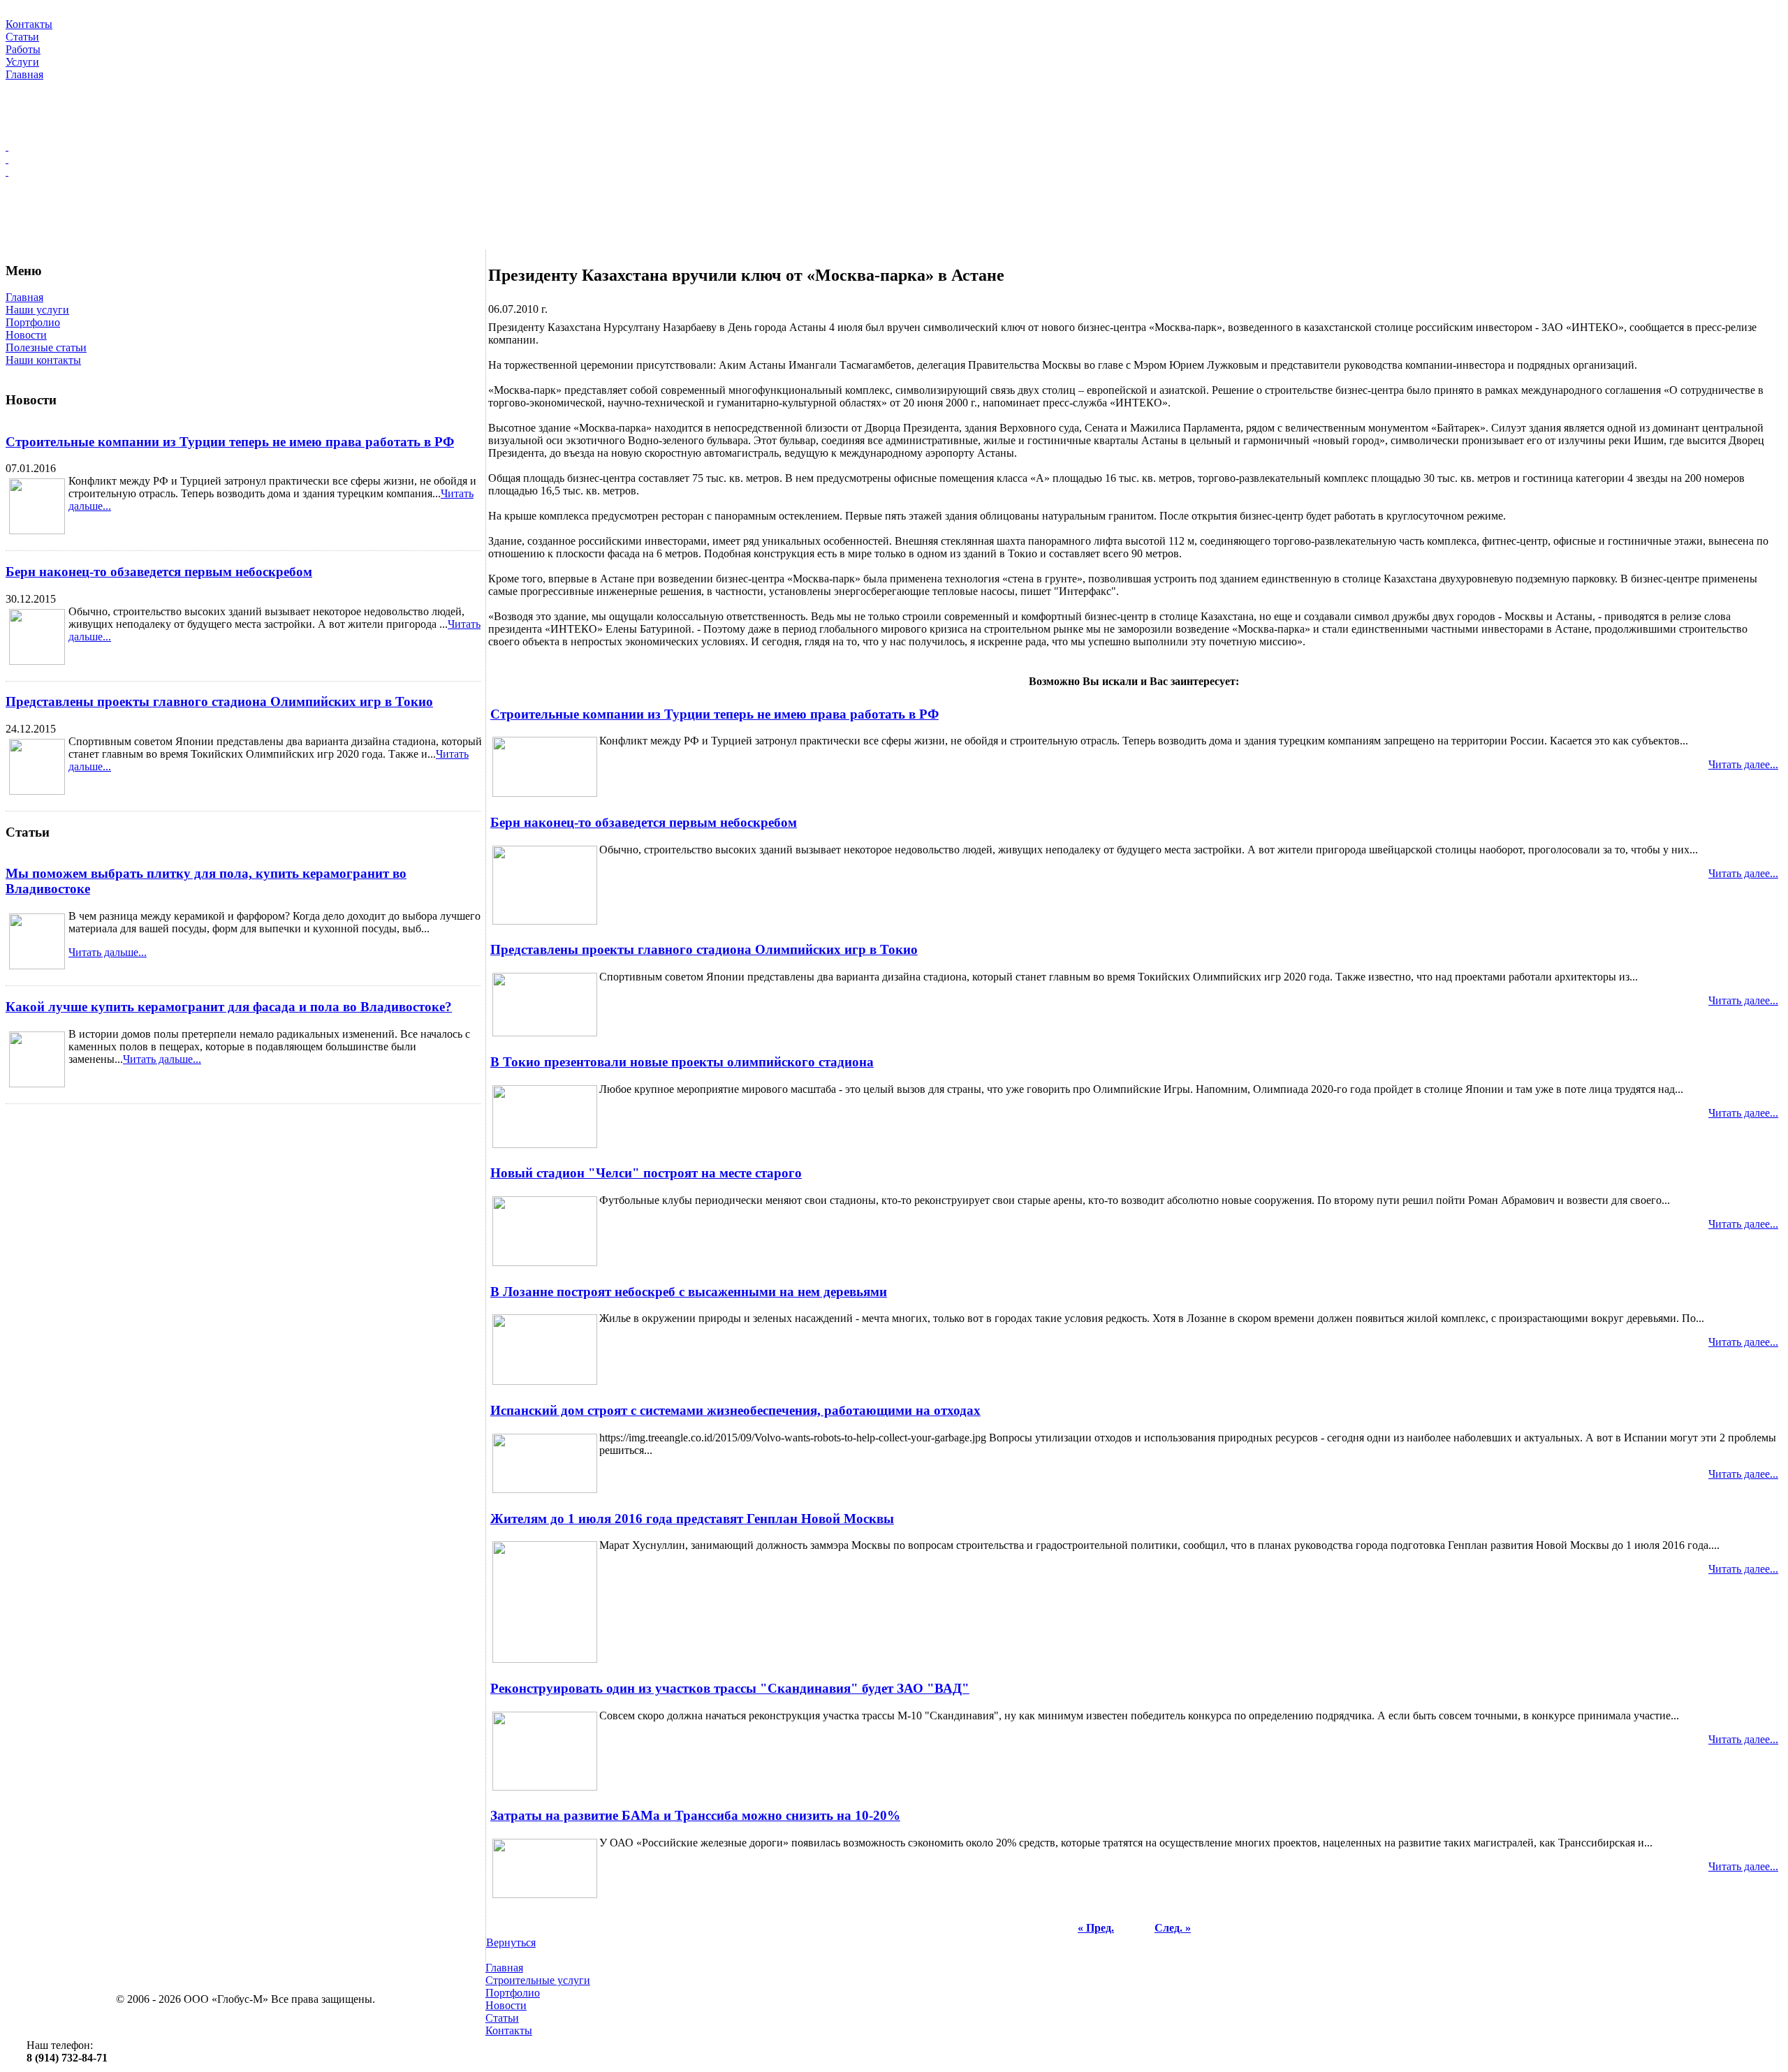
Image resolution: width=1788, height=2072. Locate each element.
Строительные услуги (538, 1980)
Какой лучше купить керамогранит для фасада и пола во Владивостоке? (229, 1007)
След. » (1173, 1928)
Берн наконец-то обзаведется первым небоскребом (159, 572)
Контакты (509, 2030)
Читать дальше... (108, 952)
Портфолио (33, 322)
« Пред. (1096, 1928)
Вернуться (511, 1942)
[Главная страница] (894, 147)
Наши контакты (43, 360)
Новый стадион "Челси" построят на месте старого (646, 1173)
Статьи (502, 2018)
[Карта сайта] (894, 159)
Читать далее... (1743, 764)
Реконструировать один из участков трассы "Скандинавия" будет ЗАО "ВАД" (730, 1688)
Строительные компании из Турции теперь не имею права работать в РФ (230, 442)
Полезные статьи (46, 347)
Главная (24, 297)
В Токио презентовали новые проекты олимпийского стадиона (682, 1062)
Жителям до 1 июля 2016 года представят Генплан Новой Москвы (692, 1519)
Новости (26, 335)
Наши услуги (37, 310)
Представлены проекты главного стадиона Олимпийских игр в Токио (219, 701)
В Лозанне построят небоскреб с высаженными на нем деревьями (689, 1292)
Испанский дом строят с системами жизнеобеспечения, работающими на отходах (735, 1410)
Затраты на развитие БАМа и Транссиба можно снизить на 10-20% (695, 1815)
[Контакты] (894, 172)
